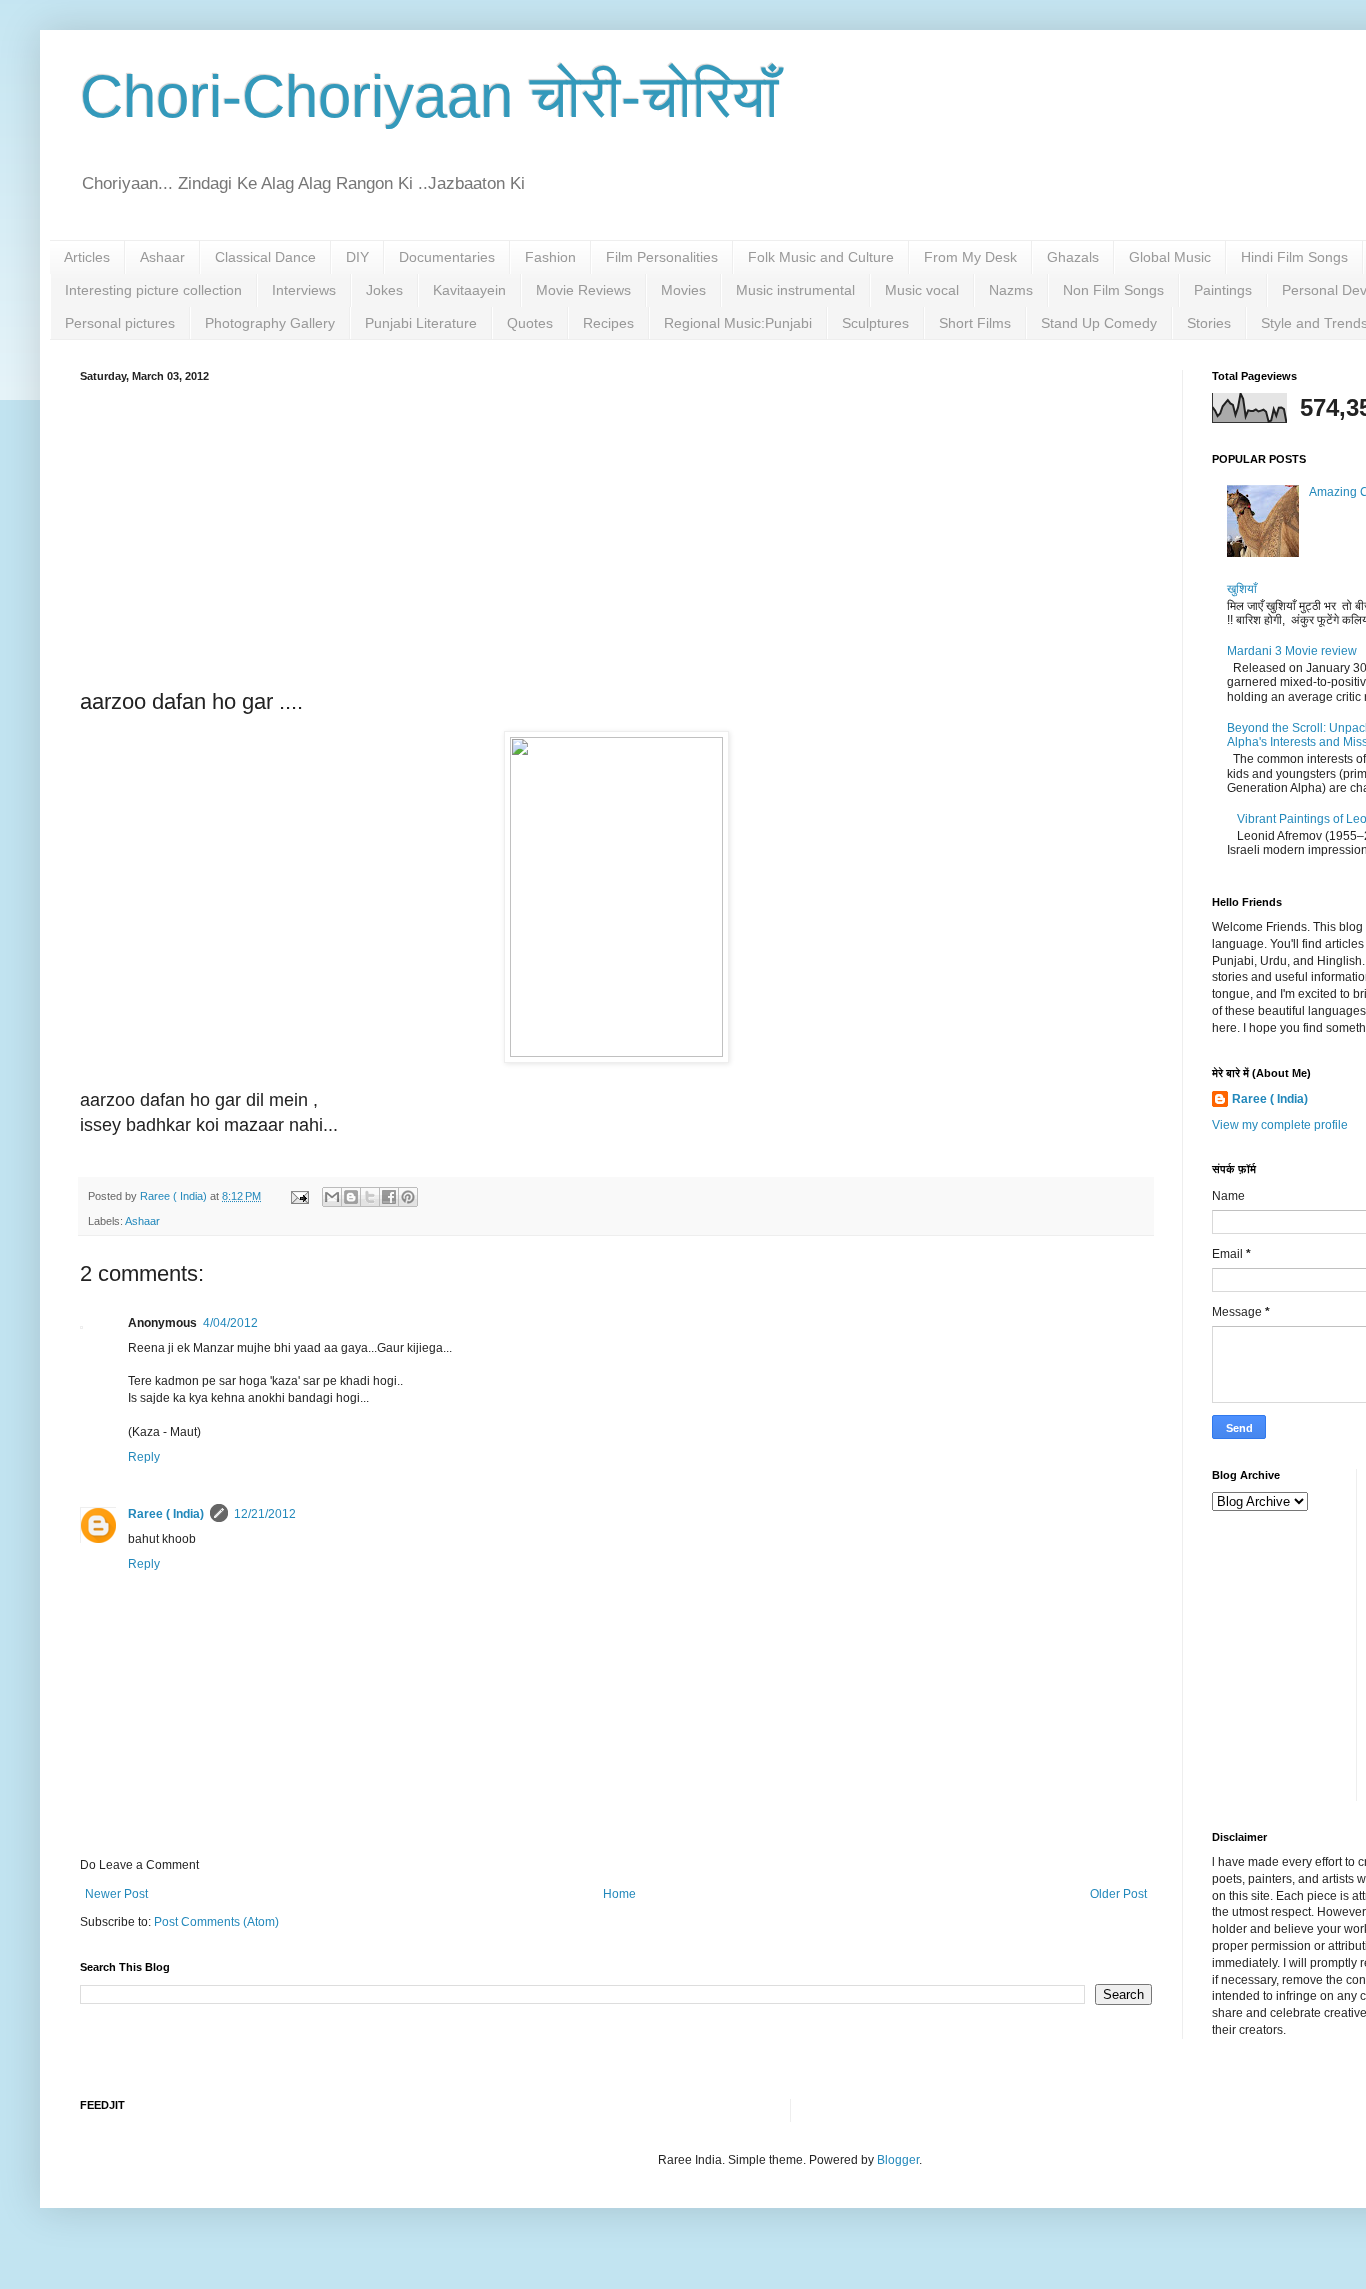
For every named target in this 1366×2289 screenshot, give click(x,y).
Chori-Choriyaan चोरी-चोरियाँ (429, 96)
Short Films (975, 323)
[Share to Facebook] (389, 1197)
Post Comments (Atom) (216, 1922)
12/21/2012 (265, 1514)
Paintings (1223, 290)
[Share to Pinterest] (408, 1197)
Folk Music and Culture (821, 257)
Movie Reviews (583, 290)
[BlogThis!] (351, 1197)
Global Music (1170, 257)
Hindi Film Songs (1294, 257)
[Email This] (332, 1197)
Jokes (384, 290)
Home (619, 1894)
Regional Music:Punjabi (738, 323)
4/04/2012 (230, 1323)
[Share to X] (370, 1197)
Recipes (608, 323)
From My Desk (970, 257)
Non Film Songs (1113, 290)
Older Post (1118, 1894)
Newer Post (116, 1894)
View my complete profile (1280, 1125)
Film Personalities (662, 257)
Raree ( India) (166, 1514)
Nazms (1011, 290)
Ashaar (162, 257)
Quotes (530, 323)
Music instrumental (795, 290)
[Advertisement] (616, 532)
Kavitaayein (469, 290)
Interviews (304, 290)
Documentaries (447, 257)
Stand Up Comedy (1099, 323)
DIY (357, 257)
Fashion (550, 257)
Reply (144, 1457)
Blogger (898, 2160)
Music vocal (922, 290)
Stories (1209, 323)
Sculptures (875, 323)
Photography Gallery (270, 323)
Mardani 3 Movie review (1292, 651)
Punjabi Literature (421, 323)
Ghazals (1073, 257)
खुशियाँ (1242, 589)
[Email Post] (299, 1196)
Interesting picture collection (153, 290)
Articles (87, 257)
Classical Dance (265, 257)
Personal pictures (120, 323)
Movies (683, 290)
